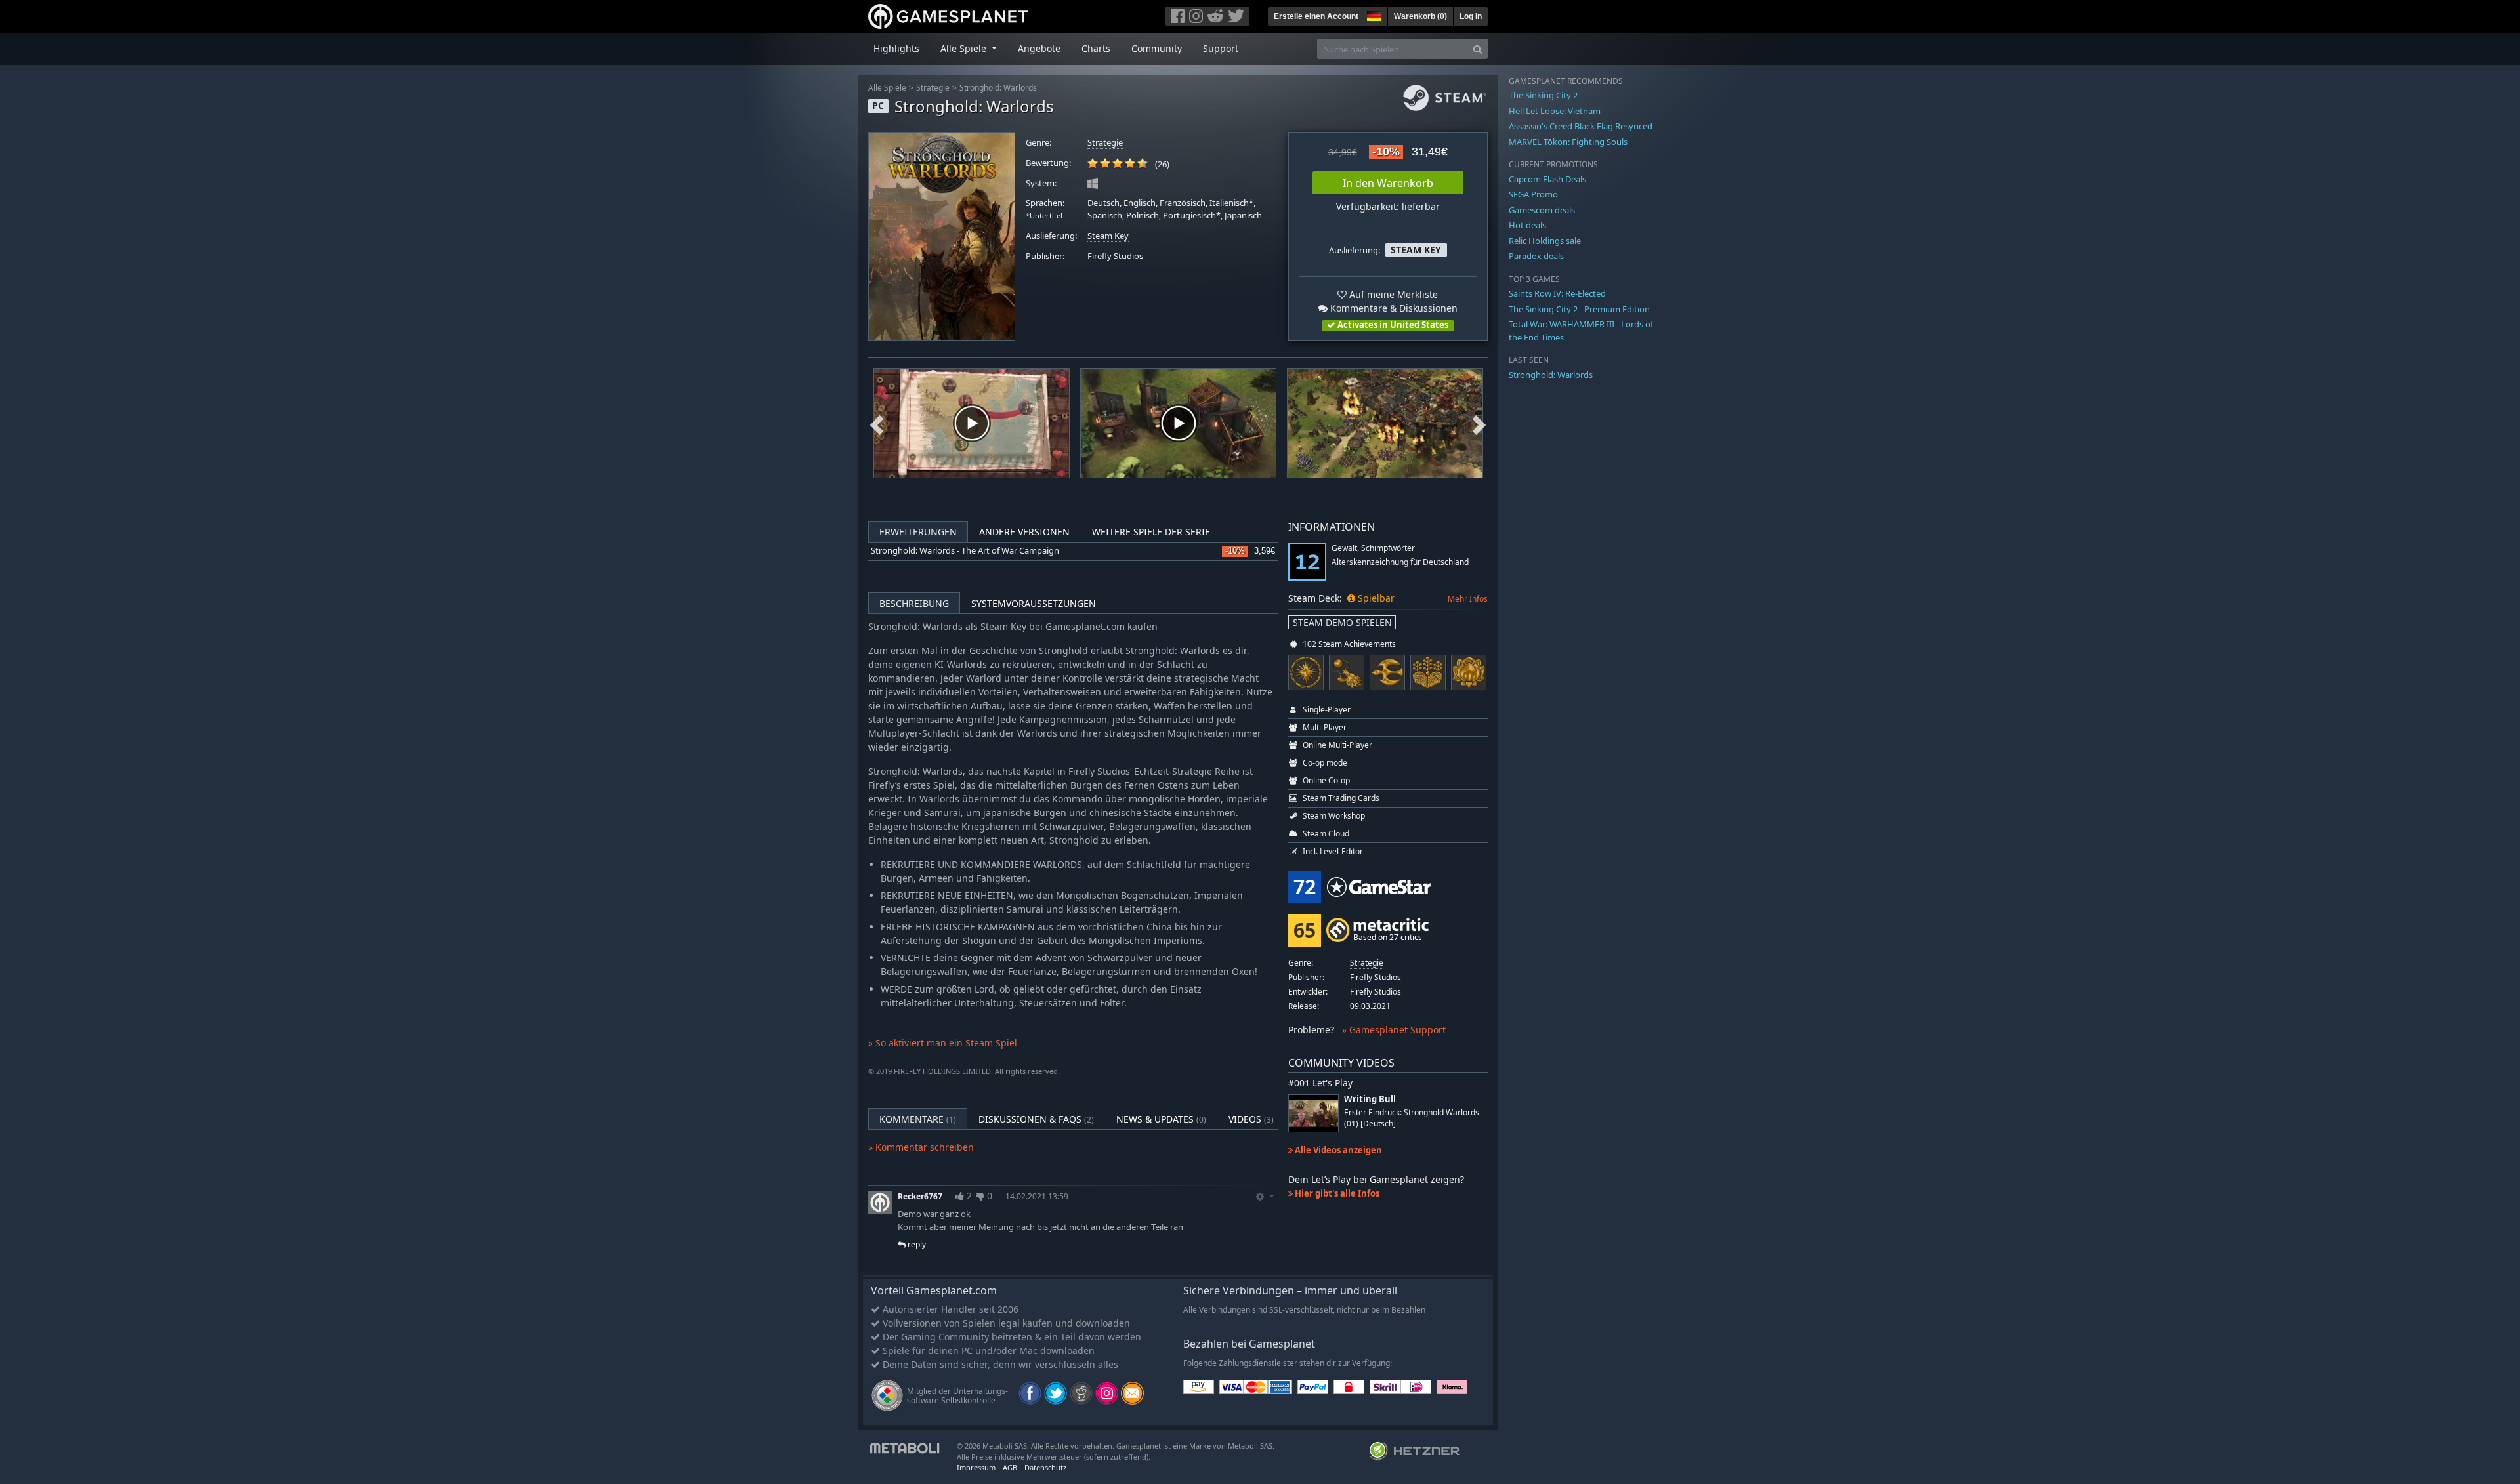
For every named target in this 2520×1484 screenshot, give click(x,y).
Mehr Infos (1468, 599)
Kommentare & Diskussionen (1393, 308)
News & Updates (1161, 1119)
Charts (1096, 48)
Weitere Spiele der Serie (1151, 532)
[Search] (1478, 49)
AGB (1010, 1467)
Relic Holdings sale (1545, 241)
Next (1479, 423)
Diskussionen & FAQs (1036, 1119)
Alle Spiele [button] (965, 48)
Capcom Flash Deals (1547, 179)
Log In (1471, 16)
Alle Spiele (887, 88)
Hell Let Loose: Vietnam (1555, 111)
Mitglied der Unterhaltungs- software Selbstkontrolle (957, 1396)
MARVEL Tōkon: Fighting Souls (1568, 142)
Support (1221, 48)
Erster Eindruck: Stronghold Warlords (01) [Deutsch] (1412, 1118)
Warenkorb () (1420, 16)
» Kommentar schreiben (921, 1147)
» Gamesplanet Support (1394, 1030)
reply (916, 1244)
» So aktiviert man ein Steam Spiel (943, 1043)
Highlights (896, 48)
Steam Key (1108, 236)
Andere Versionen (1024, 532)
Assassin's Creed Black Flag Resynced (1581, 126)
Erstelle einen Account (1316, 16)
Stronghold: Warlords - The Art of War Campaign (965, 551)
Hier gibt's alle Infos (1336, 1193)
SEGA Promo (1533, 194)
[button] (1373, 14)
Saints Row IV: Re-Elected (1557, 293)
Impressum (976, 1467)
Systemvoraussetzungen (1034, 603)
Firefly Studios (1115, 256)
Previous (877, 423)
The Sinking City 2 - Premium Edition (1579, 309)
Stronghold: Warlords (998, 88)
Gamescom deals (1542, 210)
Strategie (933, 88)
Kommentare (918, 1119)
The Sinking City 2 (1543, 95)
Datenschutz (1045, 1467)
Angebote (1039, 48)
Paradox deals (1536, 256)
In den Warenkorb (1388, 183)
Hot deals (1527, 225)
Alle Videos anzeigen (1337, 1150)
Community (1157, 48)
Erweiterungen (918, 532)
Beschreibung (914, 603)
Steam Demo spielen (1342, 622)
